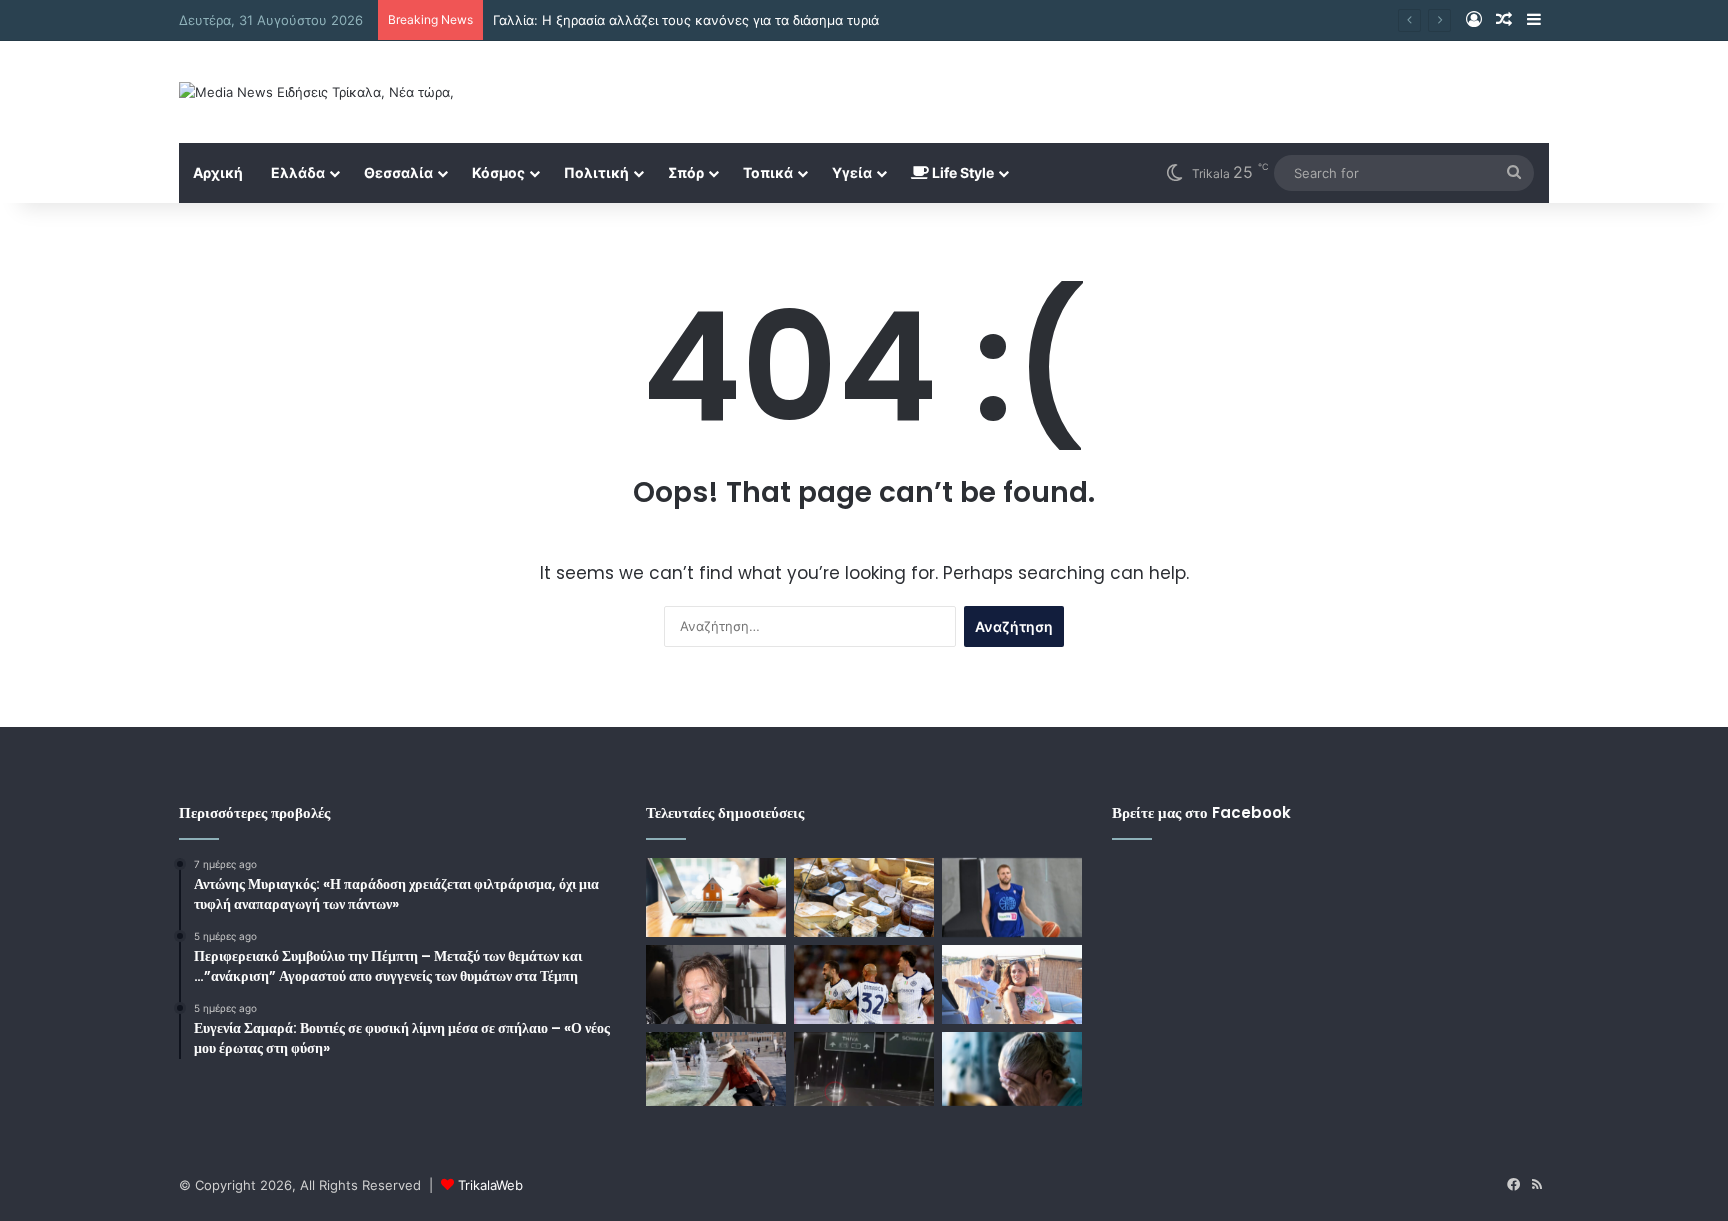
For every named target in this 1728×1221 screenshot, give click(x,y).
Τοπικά (768, 172)
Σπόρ (686, 172)
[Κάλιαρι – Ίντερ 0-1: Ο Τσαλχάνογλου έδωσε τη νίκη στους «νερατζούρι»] (864, 984)
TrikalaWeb (490, 1185)
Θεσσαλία (398, 172)
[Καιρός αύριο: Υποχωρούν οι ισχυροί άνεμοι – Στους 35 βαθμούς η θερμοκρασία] (716, 1069)
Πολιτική (596, 172)
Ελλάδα (298, 172)
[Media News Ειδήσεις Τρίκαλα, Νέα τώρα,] (316, 92)
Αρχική (218, 172)
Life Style (961, 172)
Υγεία (852, 172)
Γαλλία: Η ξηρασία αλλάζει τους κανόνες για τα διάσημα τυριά (686, 20)
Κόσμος (498, 172)
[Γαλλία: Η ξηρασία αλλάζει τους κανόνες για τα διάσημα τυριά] (864, 897)
